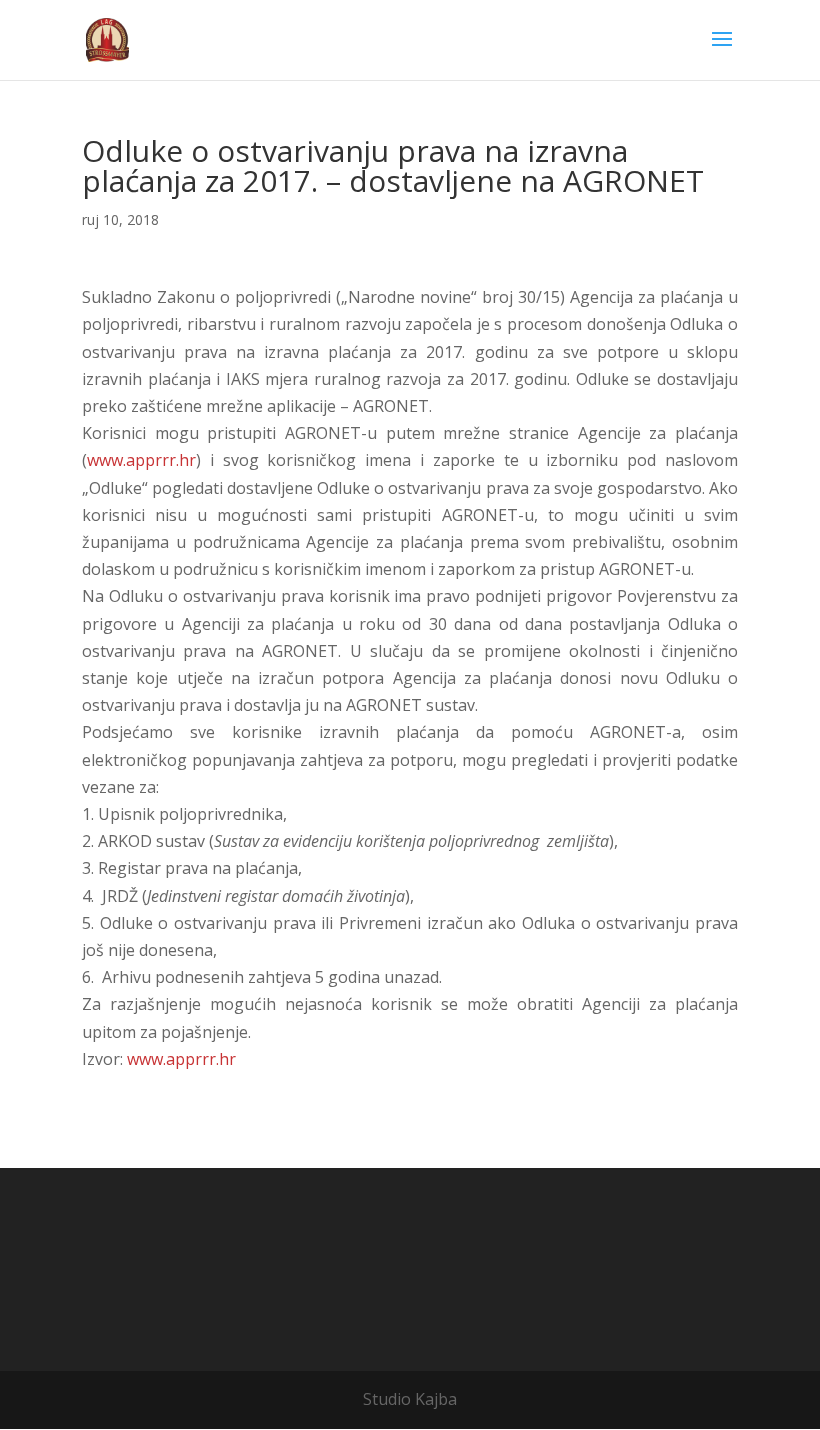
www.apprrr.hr (141, 460)
